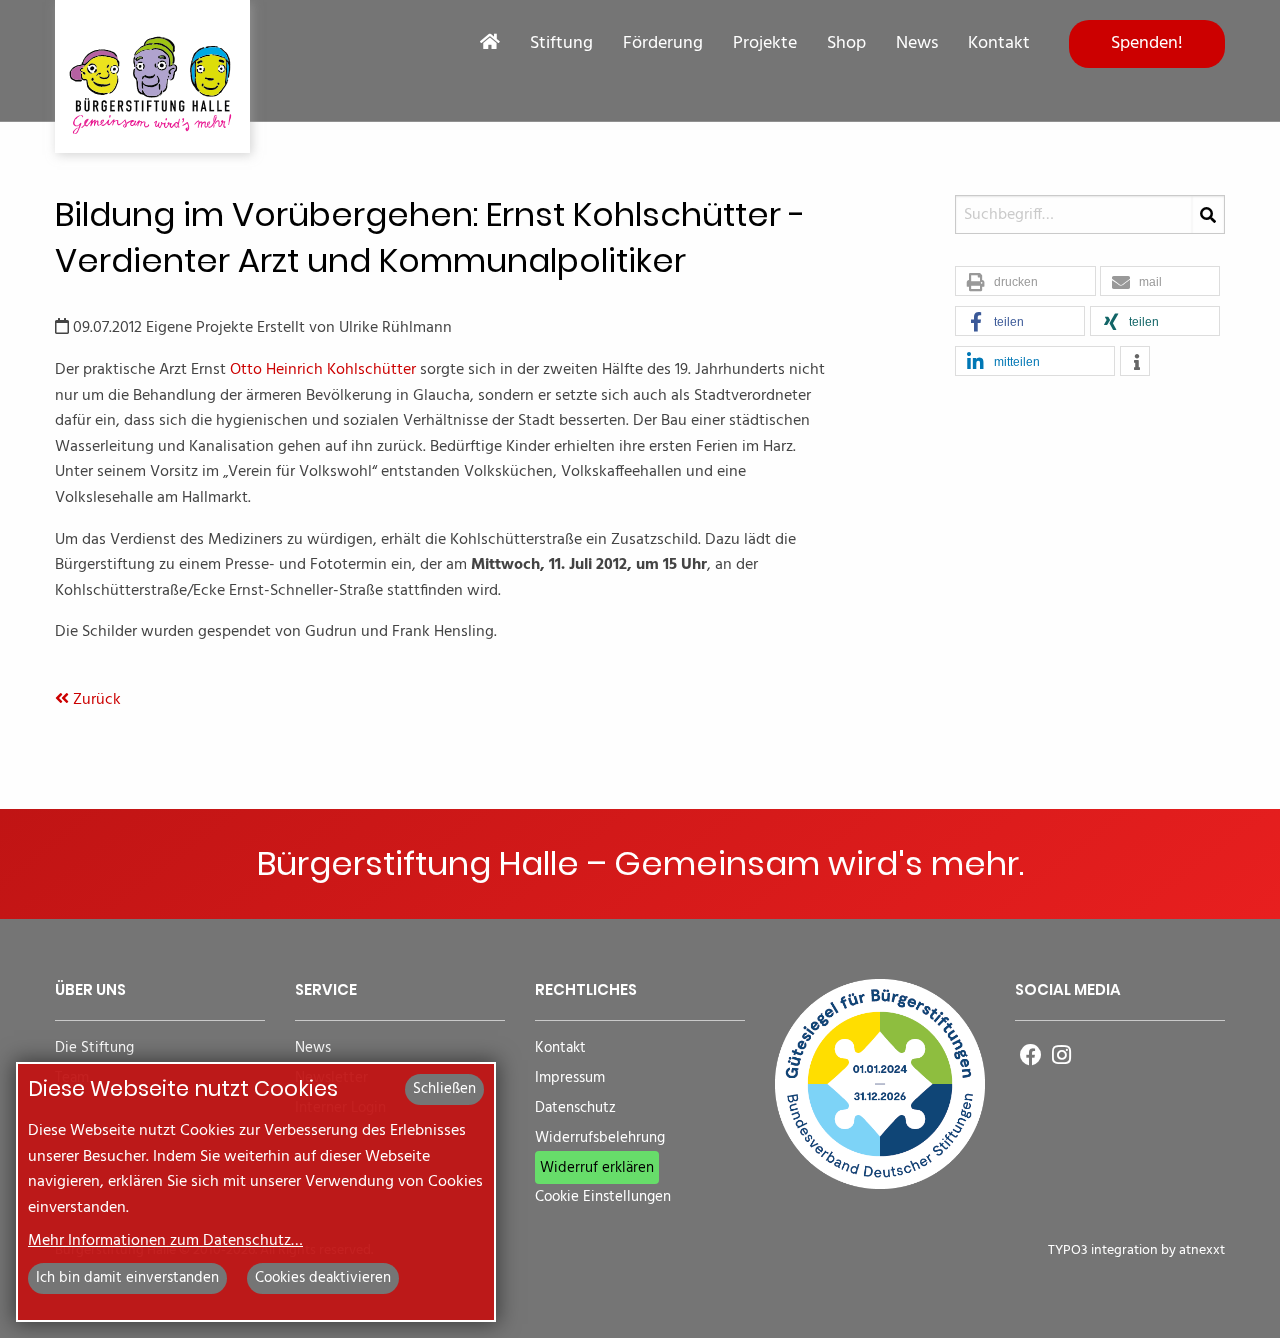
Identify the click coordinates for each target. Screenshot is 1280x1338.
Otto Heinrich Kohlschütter (323, 370)
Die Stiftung (94, 1048)
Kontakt (999, 44)
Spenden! (1147, 43)
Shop (846, 44)
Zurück (95, 700)
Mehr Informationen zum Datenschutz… (165, 1241)
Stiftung (561, 44)
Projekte (765, 44)
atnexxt (1202, 1250)
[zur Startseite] (152, 76)
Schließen (444, 1089)
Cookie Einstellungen (603, 1197)
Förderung (663, 44)
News (917, 44)
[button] (1025, 282)
